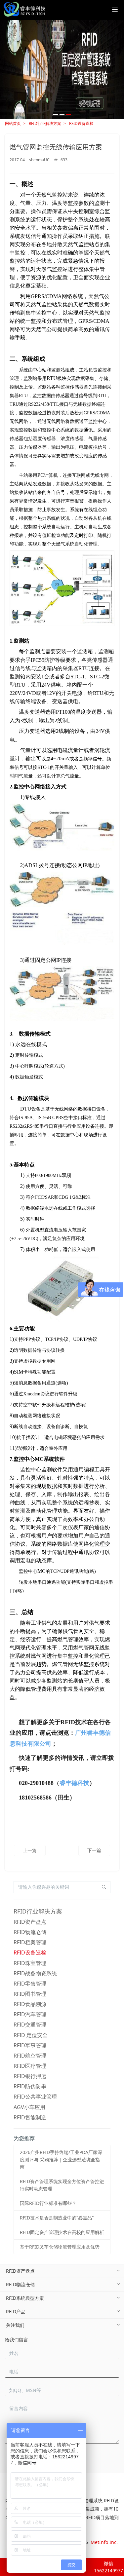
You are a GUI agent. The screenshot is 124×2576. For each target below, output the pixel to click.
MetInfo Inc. (104, 2542)
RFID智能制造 (30, 2117)
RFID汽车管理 (30, 2014)
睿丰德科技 (74, 1783)
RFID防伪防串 (30, 2086)
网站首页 (13, 123)
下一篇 (94, 1850)
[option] (62, 69)
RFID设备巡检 (81, 123)
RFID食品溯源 (30, 2004)
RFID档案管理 (30, 1942)
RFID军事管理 (30, 2045)
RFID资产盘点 (30, 1922)
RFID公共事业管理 (35, 2097)
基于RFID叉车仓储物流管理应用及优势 (60, 2247)
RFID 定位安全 (31, 2035)
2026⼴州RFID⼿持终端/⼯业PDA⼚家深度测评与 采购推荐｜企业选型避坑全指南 (61, 2159)
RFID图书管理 (30, 1994)
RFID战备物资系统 (35, 1973)
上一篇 (30, 1850)
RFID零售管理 (30, 1984)
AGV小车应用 (29, 2107)
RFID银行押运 (30, 2076)
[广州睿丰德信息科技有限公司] (24, 10)
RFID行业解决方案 (45, 123)
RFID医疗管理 (30, 2066)
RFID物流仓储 (30, 1932)
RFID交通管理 (30, 2025)
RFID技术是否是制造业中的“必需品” (57, 2218)
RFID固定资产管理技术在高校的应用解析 (62, 2232)
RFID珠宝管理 (30, 1963)
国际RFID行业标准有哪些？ (48, 2203)
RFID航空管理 (30, 2056)
